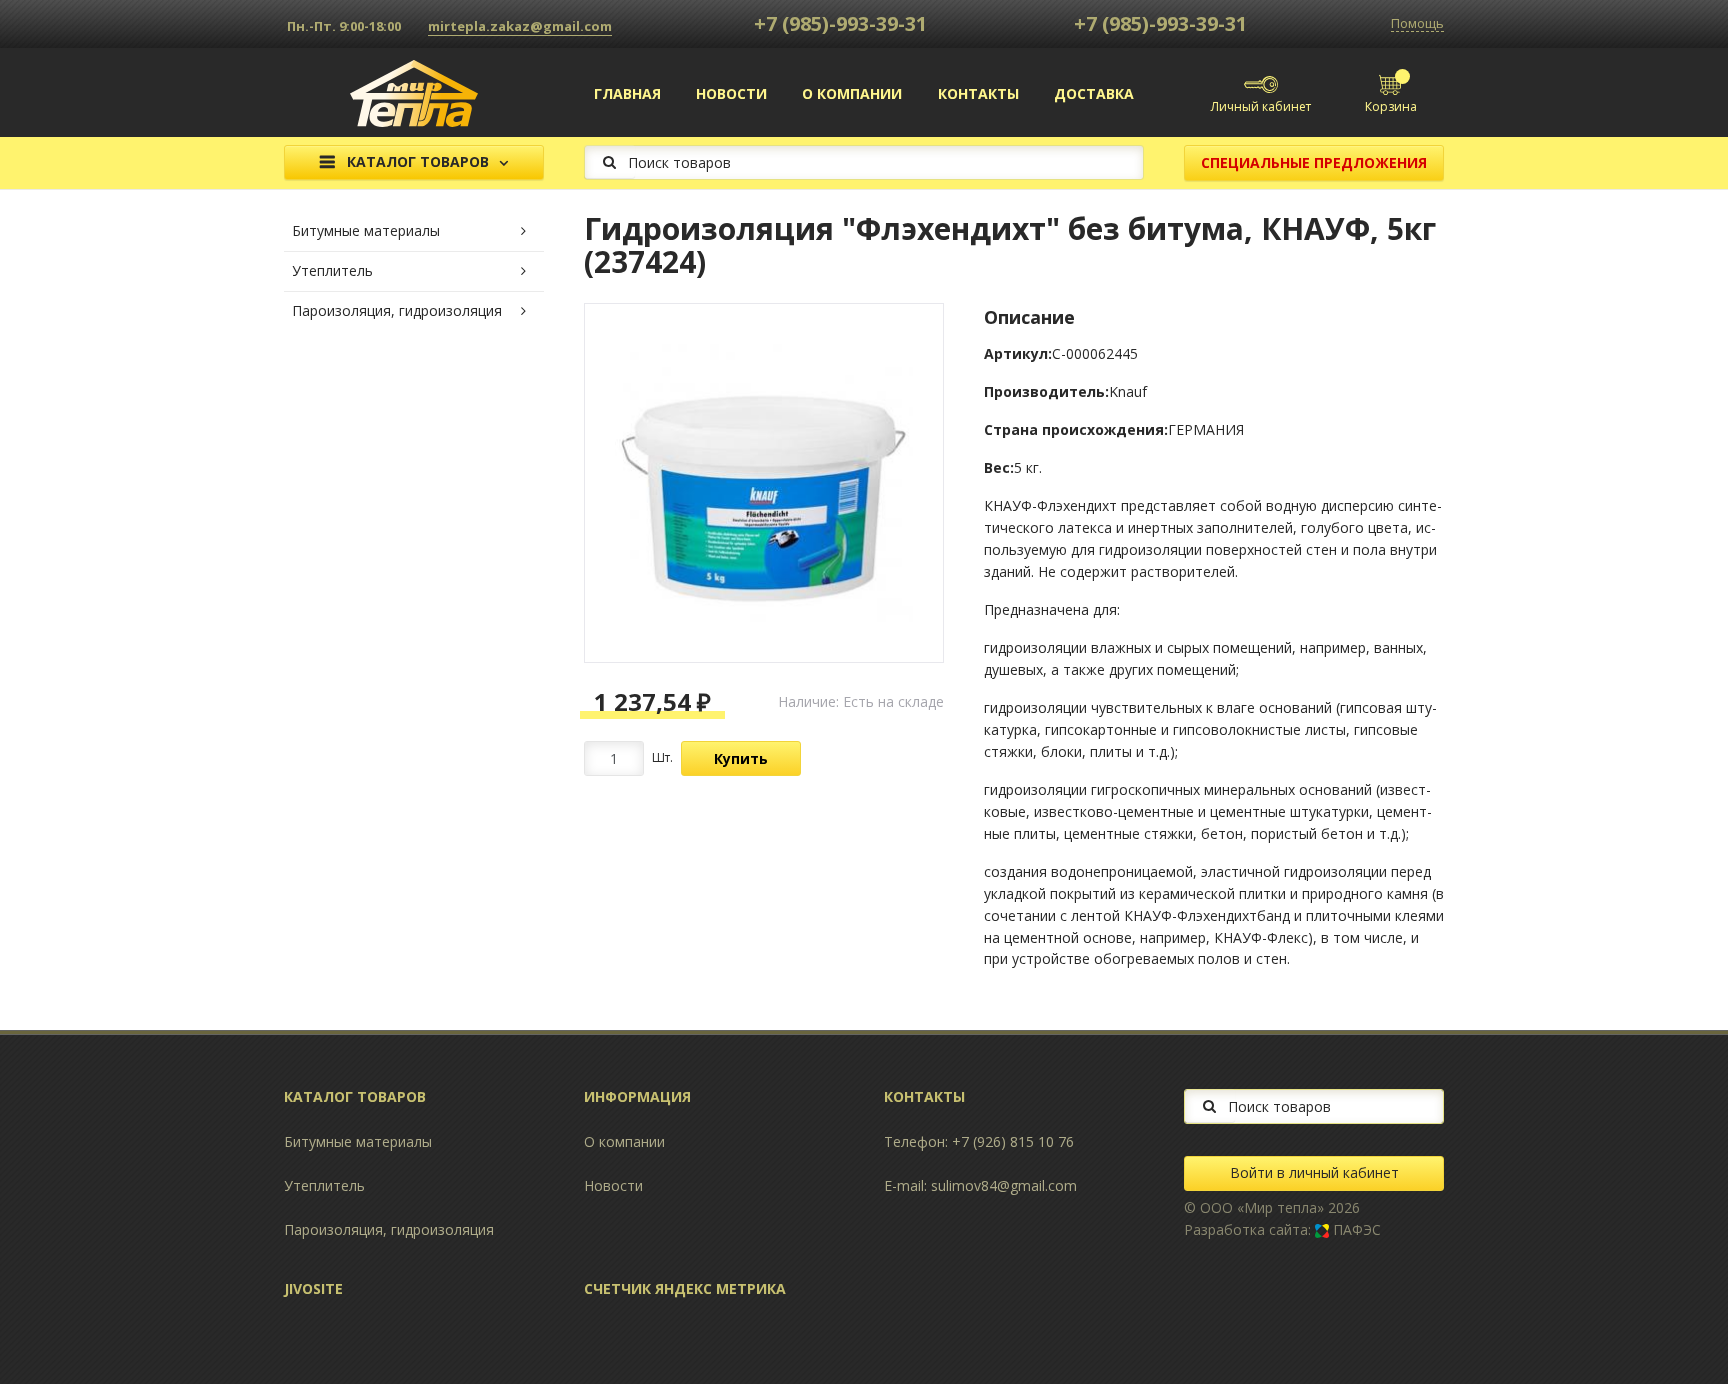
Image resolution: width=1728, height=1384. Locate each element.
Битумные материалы (366, 230)
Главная (627, 93)
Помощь (1417, 24)
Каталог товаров (418, 162)
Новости (731, 93)
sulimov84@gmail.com (1004, 1185)
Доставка (1094, 93)
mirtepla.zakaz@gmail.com (520, 26)
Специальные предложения (1314, 162)
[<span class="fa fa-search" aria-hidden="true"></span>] (609, 161)
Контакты (978, 93)
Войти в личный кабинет (1314, 1172)
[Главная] (414, 91)
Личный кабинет (1261, 106)
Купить (741, 758)
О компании (852, 93)
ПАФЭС (1355, 1229)
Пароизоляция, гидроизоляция (397, 310)
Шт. (662, 757)
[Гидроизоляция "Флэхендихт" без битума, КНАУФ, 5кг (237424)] (764, 483)
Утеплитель (332, 270)
